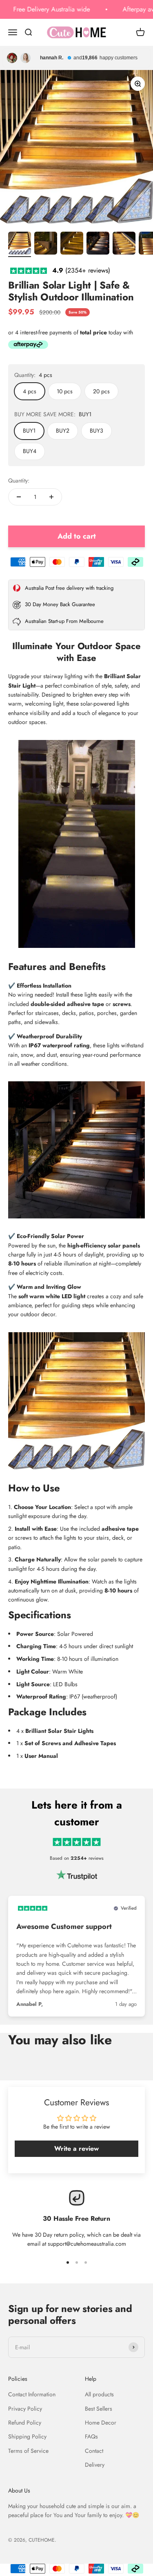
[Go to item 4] (98, 244)
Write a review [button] (76, 2149)
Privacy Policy (25, 2409)
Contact (94, 2451)
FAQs (91, 2436)
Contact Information (32, 2394)
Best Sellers (99, 2409)
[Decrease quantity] (19, 497)
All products (99, 2394)
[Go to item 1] (20, 244)
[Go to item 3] (72, 244)
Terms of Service (28, 2451)
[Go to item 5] (124, 244)
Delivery (95, 2465)
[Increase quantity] (51, 497)
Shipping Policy (27, 2436)
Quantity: (19, 480)
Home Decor (101, 2423)
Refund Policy (25, 2423)
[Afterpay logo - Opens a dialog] (28, 346)
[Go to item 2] (46, 244)
